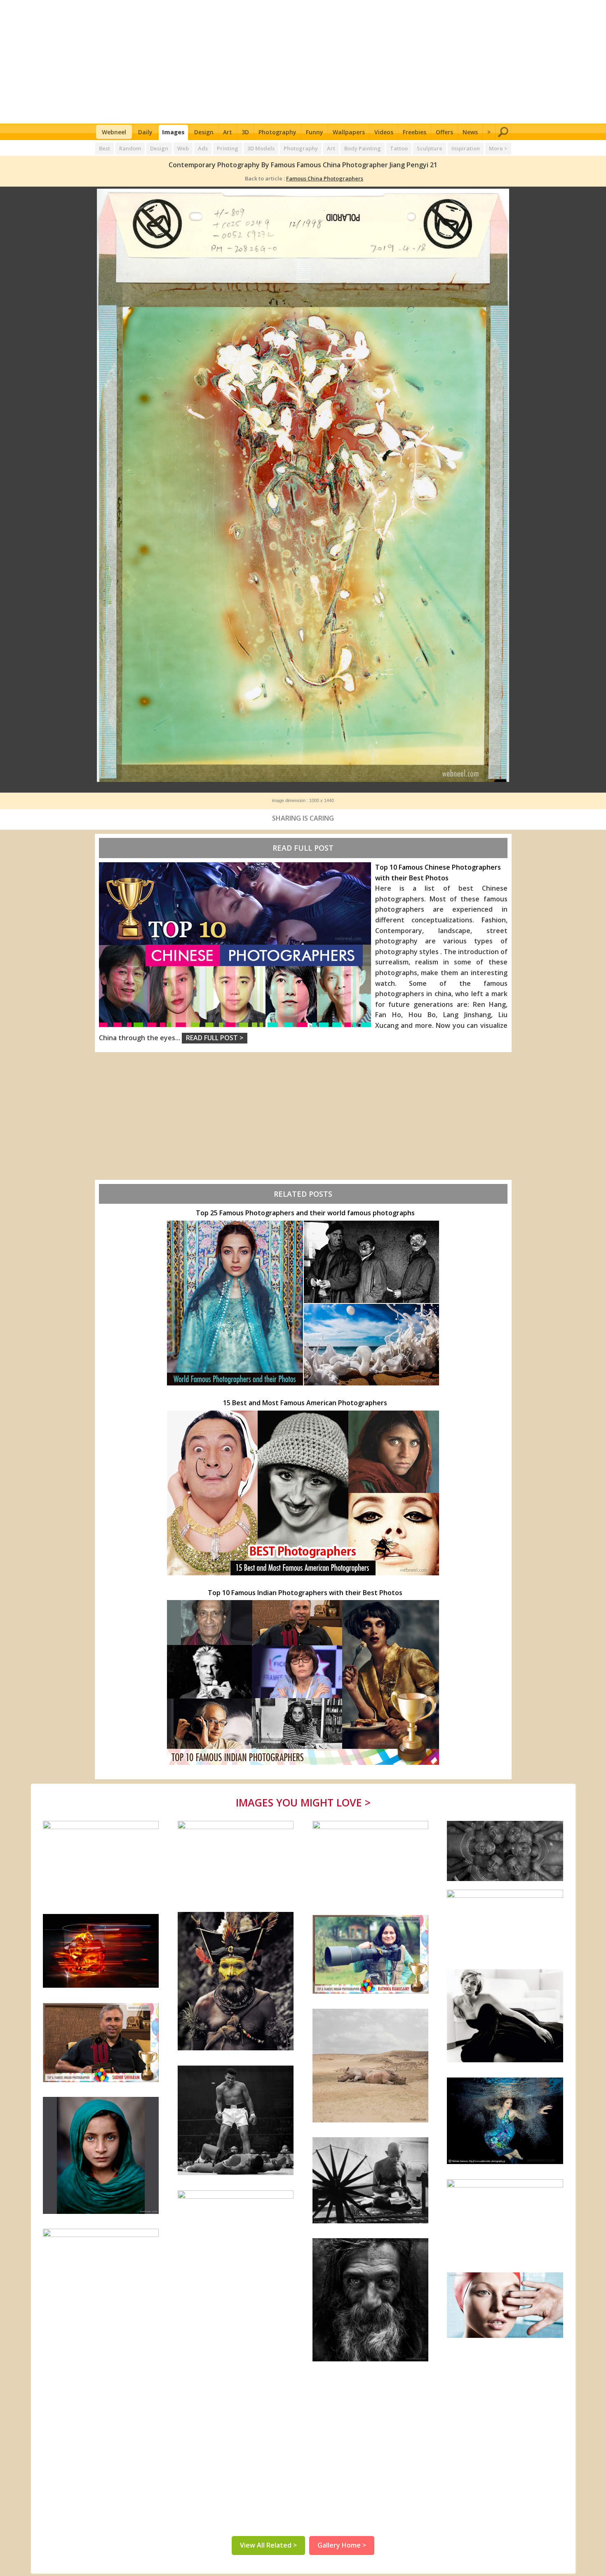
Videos (384, 132)
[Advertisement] (303, 62)
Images (173, 132)
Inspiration (466, 148)
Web (183, 148)
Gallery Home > (342, 2545)
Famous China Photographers (325, 178)
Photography (277, 132)
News (470, 132)
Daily (145, 132)
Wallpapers (349, 132)
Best (105, 148)
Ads (203, 148)
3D (245, 132)
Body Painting (363, 148)
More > (498, 148)
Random (130, 148)
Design (204, 132)
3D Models (261, 148)
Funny (315, 132)
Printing (228, 148)
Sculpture (430, 148)
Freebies (415, 132)
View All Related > (268, 2545)
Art (228, 132)
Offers (444, 132)
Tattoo (399, 148)
